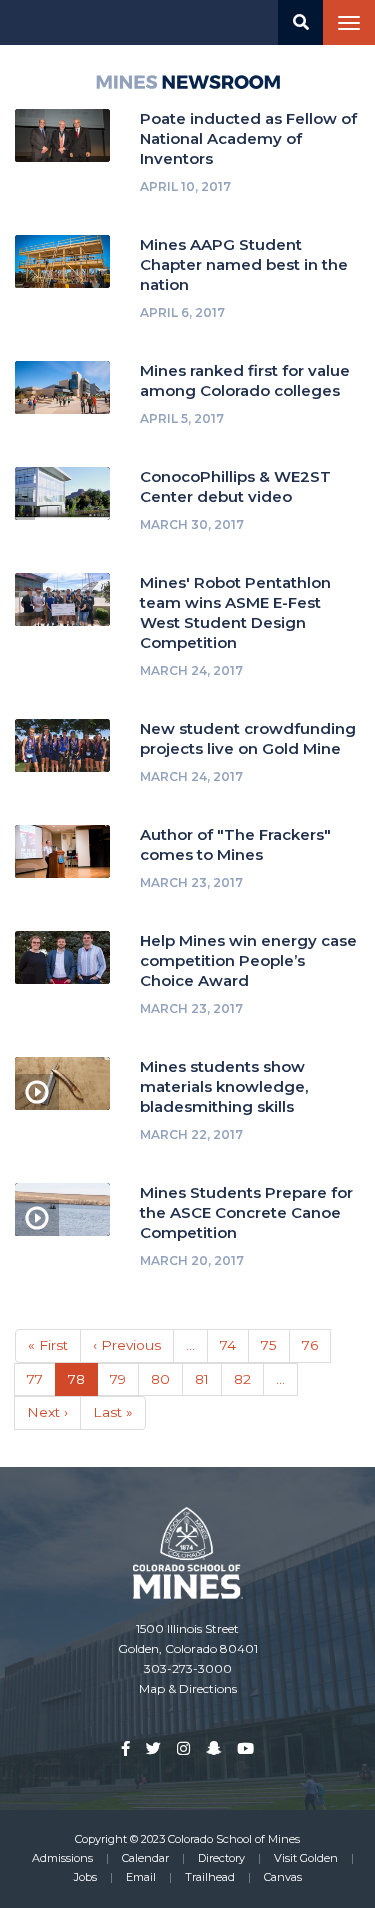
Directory (221, 1858)
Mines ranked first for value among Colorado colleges (245, 380)
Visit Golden (306, 1858)
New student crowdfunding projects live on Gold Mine (248, 738)
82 (249, 1379)
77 (41, 1379)
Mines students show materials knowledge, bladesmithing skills (224, 1086)
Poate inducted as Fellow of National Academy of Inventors (248, 138)
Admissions (62, 1858)
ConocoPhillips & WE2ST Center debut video (235, 486)
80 (167, 1379)
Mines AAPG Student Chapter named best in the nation (244, 264)
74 (234, 1345)
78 (83, 1384)
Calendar (145, 1858)
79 (124, 1379)
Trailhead (210, 1877)
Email (141, 1877)
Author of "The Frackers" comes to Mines (235, 844)
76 (316, 1345)
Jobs (85, 1877)
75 (275, 1345)
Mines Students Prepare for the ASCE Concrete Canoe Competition (246, 1212)
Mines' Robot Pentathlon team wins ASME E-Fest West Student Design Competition (235, 612)
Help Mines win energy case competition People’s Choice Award (248, 960)
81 (208, 1379)
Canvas (283, 1877)
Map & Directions (188, 1688)
